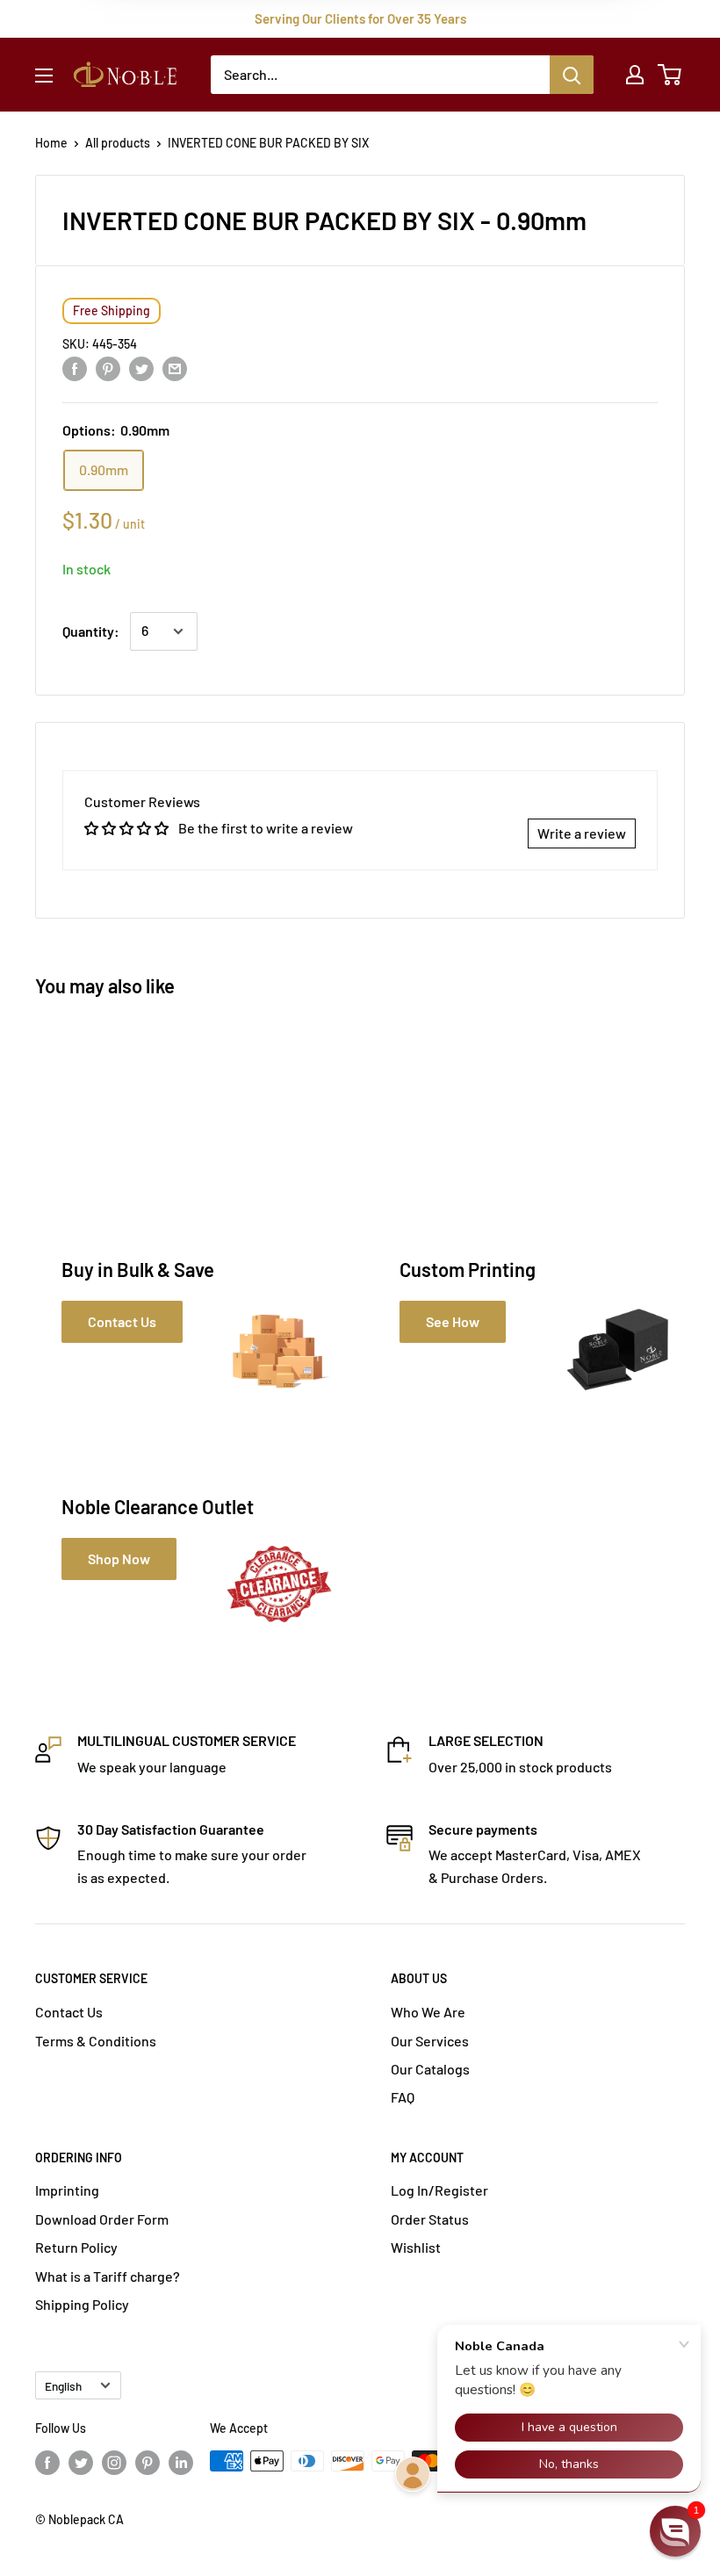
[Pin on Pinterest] (108, 368)
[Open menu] (44, 76)
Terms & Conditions (96, 2041)
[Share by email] (175, 368)
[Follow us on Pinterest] (148, 2463)
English (63, 2386)
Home (51, 143)
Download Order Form (102, 2219)
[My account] (635, 75)
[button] (675, 2531)
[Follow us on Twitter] (81, 2463)
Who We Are (428, 2012)
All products (118, 143)
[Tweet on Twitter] (141, 368)
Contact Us (69, 2012)
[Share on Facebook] (75, 368)
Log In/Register (439, 2190)
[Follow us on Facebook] (47, 2463)
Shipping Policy (82, 2304)
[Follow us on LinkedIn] (181, 2463)
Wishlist (416, 2247)
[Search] (572, 75)
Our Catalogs (430, 2069)
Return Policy (76, 2247)
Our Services (430, 2041)
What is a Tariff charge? (108, 2276)
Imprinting (67, 2190)
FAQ (403, 2097)
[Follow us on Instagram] (114, 2463)
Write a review (582, 833)
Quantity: (91, 631)
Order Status (430, 2219)
